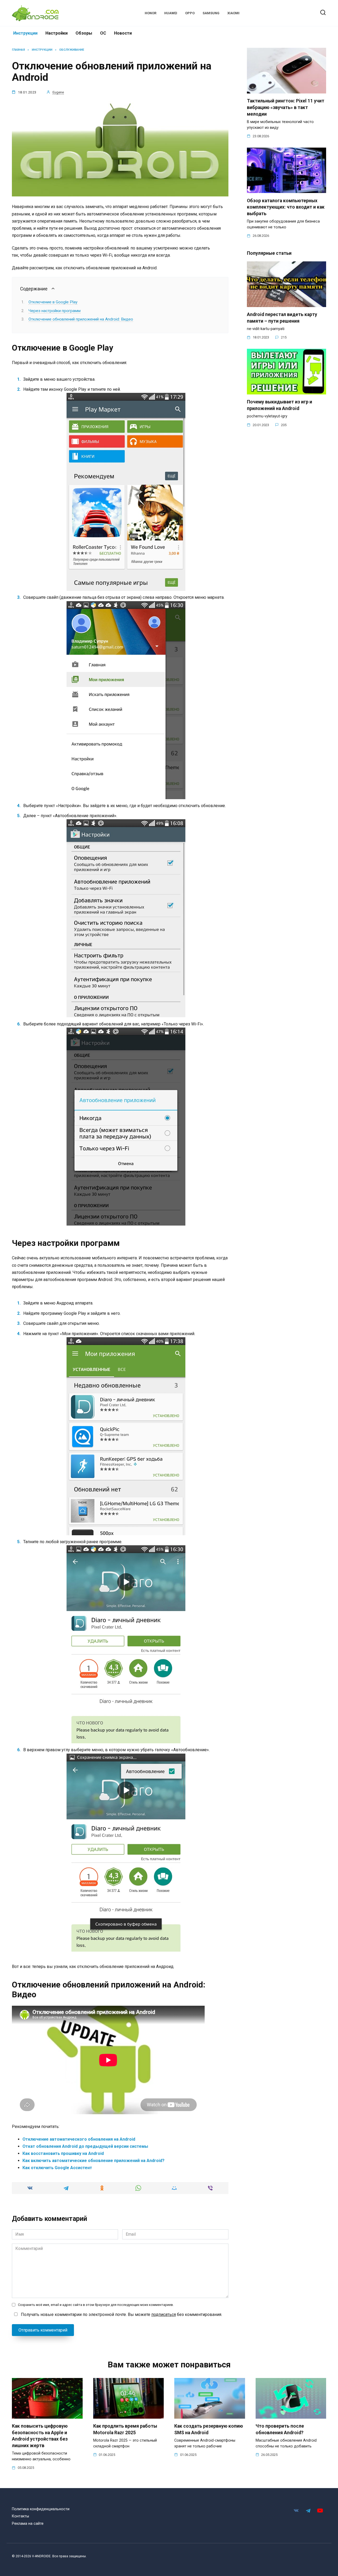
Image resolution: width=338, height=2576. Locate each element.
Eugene (58, 92)
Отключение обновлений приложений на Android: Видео (81, 319)
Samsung (211, 13)
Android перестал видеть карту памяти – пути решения (282, 318)
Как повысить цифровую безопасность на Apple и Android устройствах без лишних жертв (40, 2436)
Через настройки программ (55, 311)
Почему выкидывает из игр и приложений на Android (280, 405)
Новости (123, 33)
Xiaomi (233, 13)
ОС (103, 33)
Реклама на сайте (28, 2524)
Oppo (190, 13)
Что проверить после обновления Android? (280, 2429)
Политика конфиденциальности (41, 2509)
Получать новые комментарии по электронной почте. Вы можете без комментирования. (121, 2314)
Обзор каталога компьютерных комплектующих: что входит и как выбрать (286, 207)
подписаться (164, 2314)
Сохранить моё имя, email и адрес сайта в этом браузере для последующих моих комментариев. (96, 2305)
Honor (151, 13)
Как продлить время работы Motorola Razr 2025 (125, 2429)
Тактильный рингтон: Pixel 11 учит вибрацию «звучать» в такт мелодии (286, 107)
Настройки (57, 33)
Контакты (20, 2516)
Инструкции (25, 33)
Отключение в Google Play (53, 302)
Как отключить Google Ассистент (57, 2168)
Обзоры (84, 33)
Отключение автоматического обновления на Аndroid (79, 2139)
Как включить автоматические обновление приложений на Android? (93, 2161)
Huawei (171, 13)
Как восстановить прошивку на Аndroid (63, 2153)
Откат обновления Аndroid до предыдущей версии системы (85, 2146)
